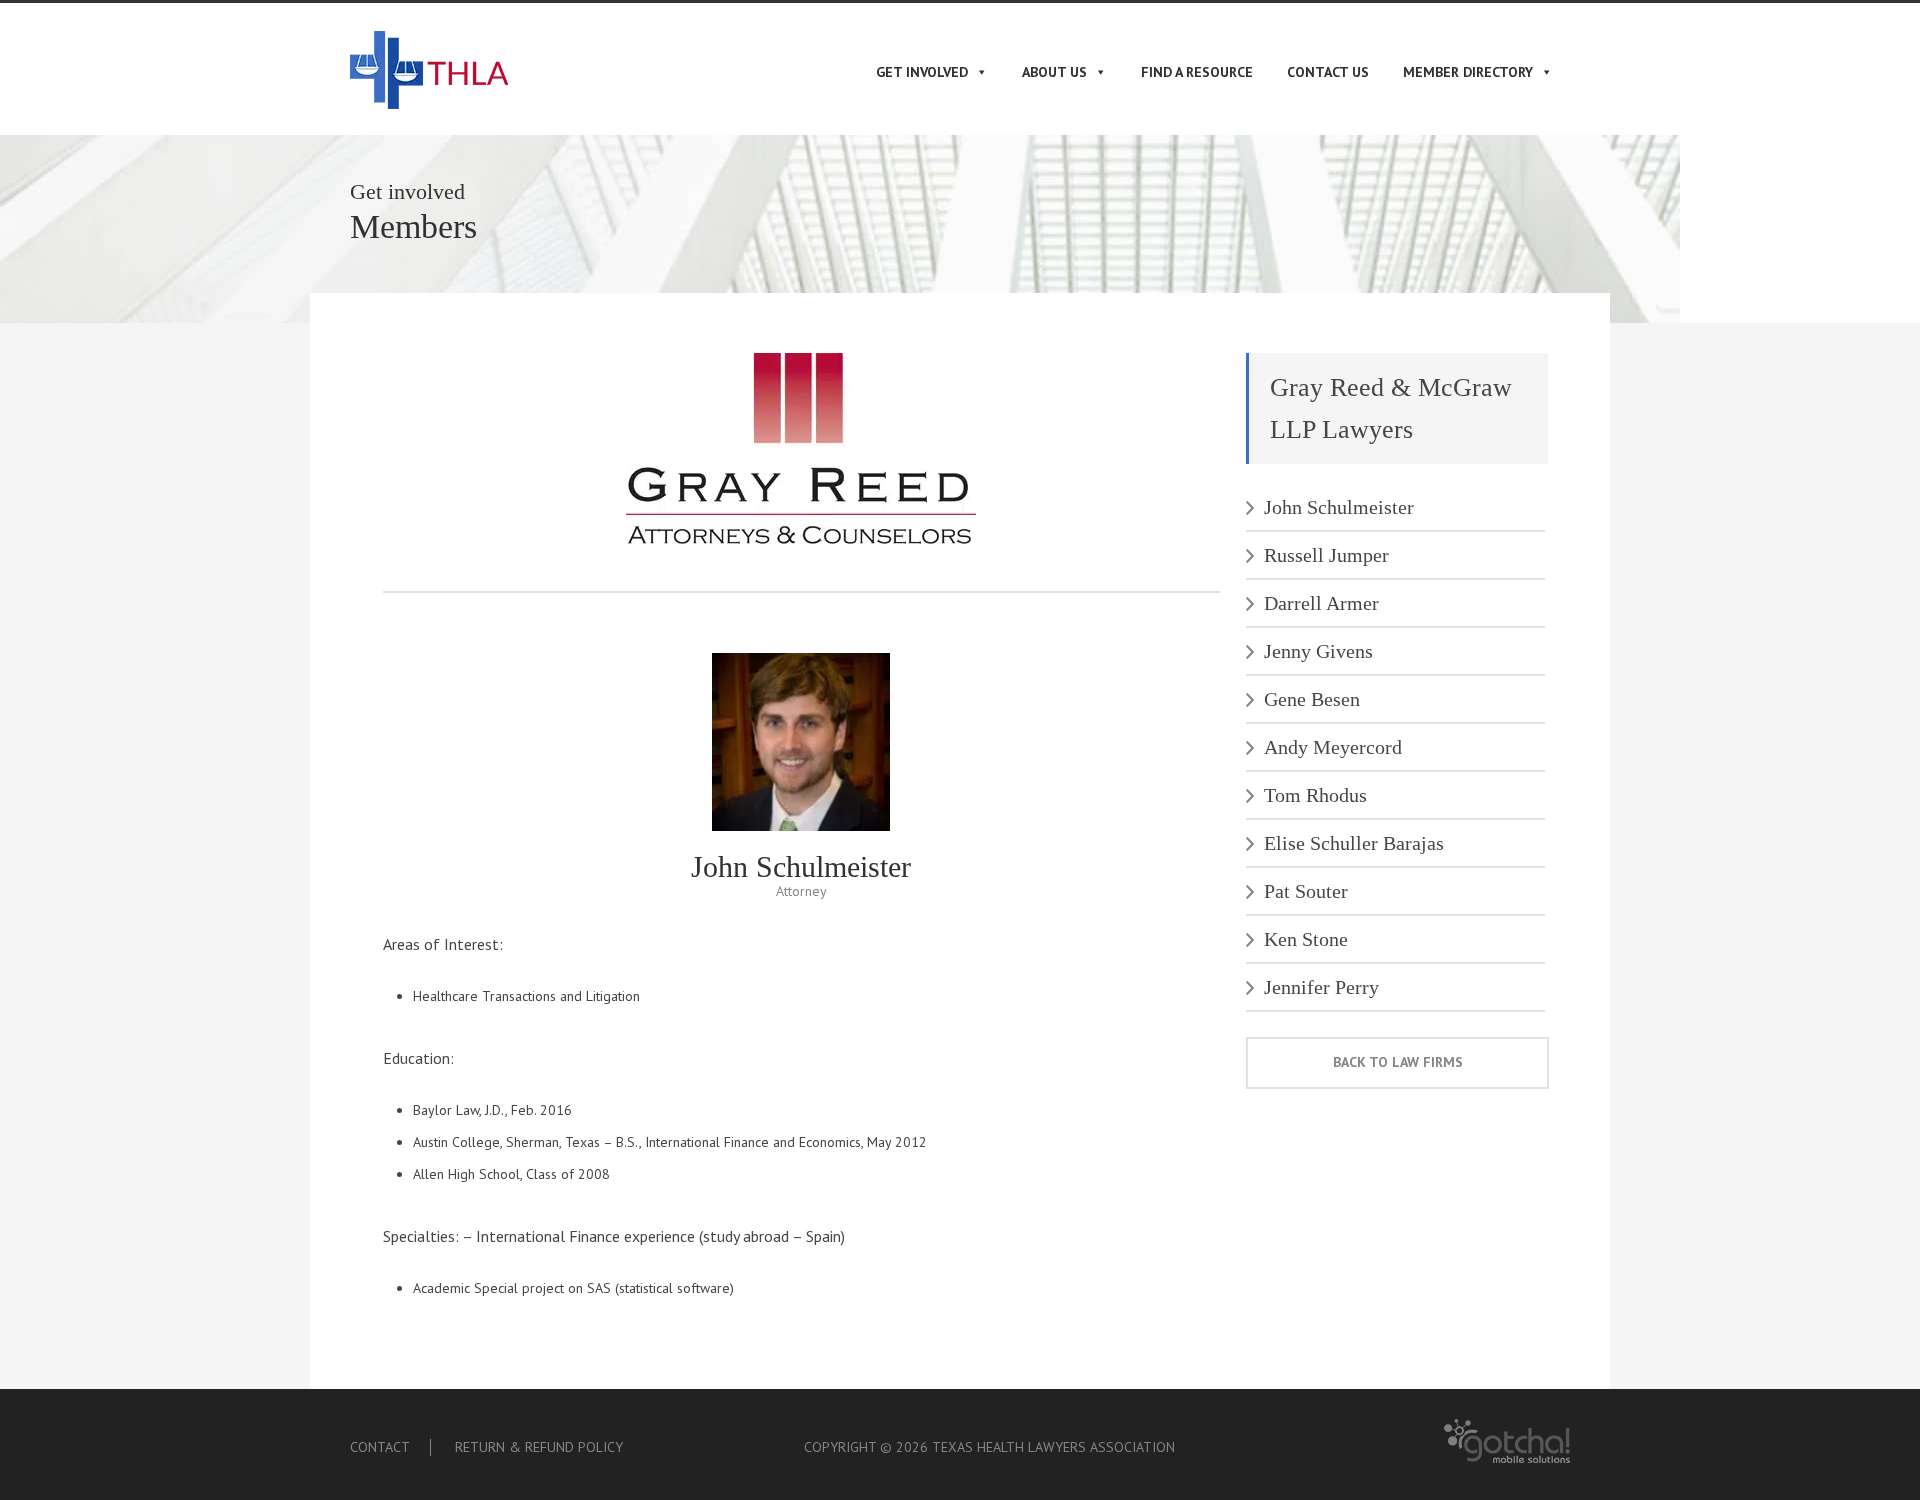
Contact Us (1328, 72)
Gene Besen (1312, 699)
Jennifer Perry (1321, 987)
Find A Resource (1197, 72)
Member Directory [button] (1468, 72)
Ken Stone (1306, 939)
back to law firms (1398, 1062)
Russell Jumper (1326, 555)
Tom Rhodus (1315, 795)
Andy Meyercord (1333, 747)
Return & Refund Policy (539, 1447)
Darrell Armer (1321, 603)
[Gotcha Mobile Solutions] (1507, 1458)
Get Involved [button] (922, 72)
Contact (380, 1447)
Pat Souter (1306, 891)
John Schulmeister (1339, 507)
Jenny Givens (1318, 651)
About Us (1054, 72)
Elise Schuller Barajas (1354, 843)
